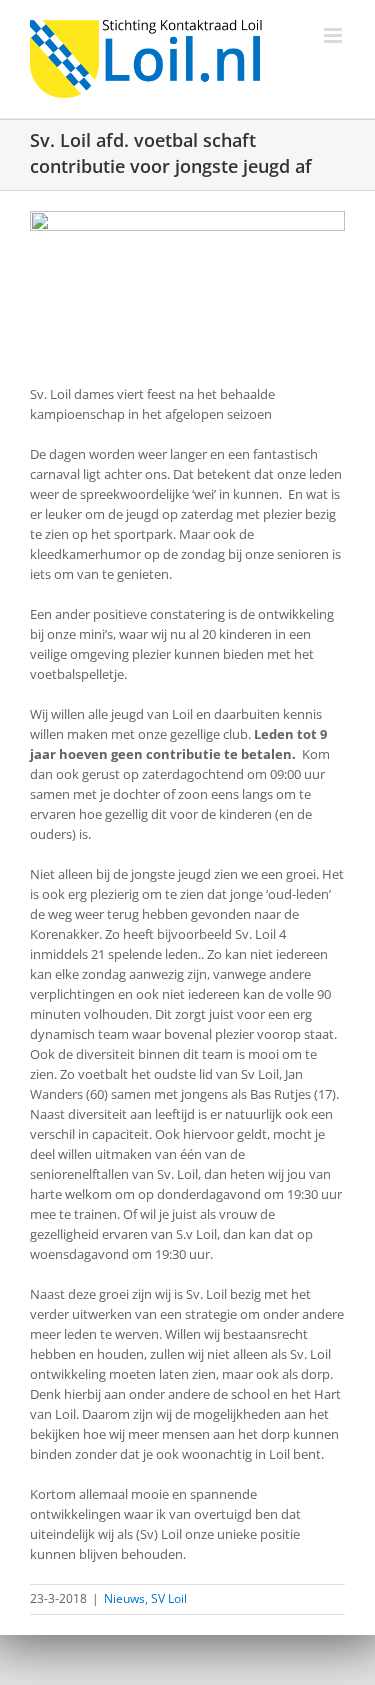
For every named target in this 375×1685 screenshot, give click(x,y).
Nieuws (124, 1598)
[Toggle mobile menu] (334, 35)
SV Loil (169, 1598)
